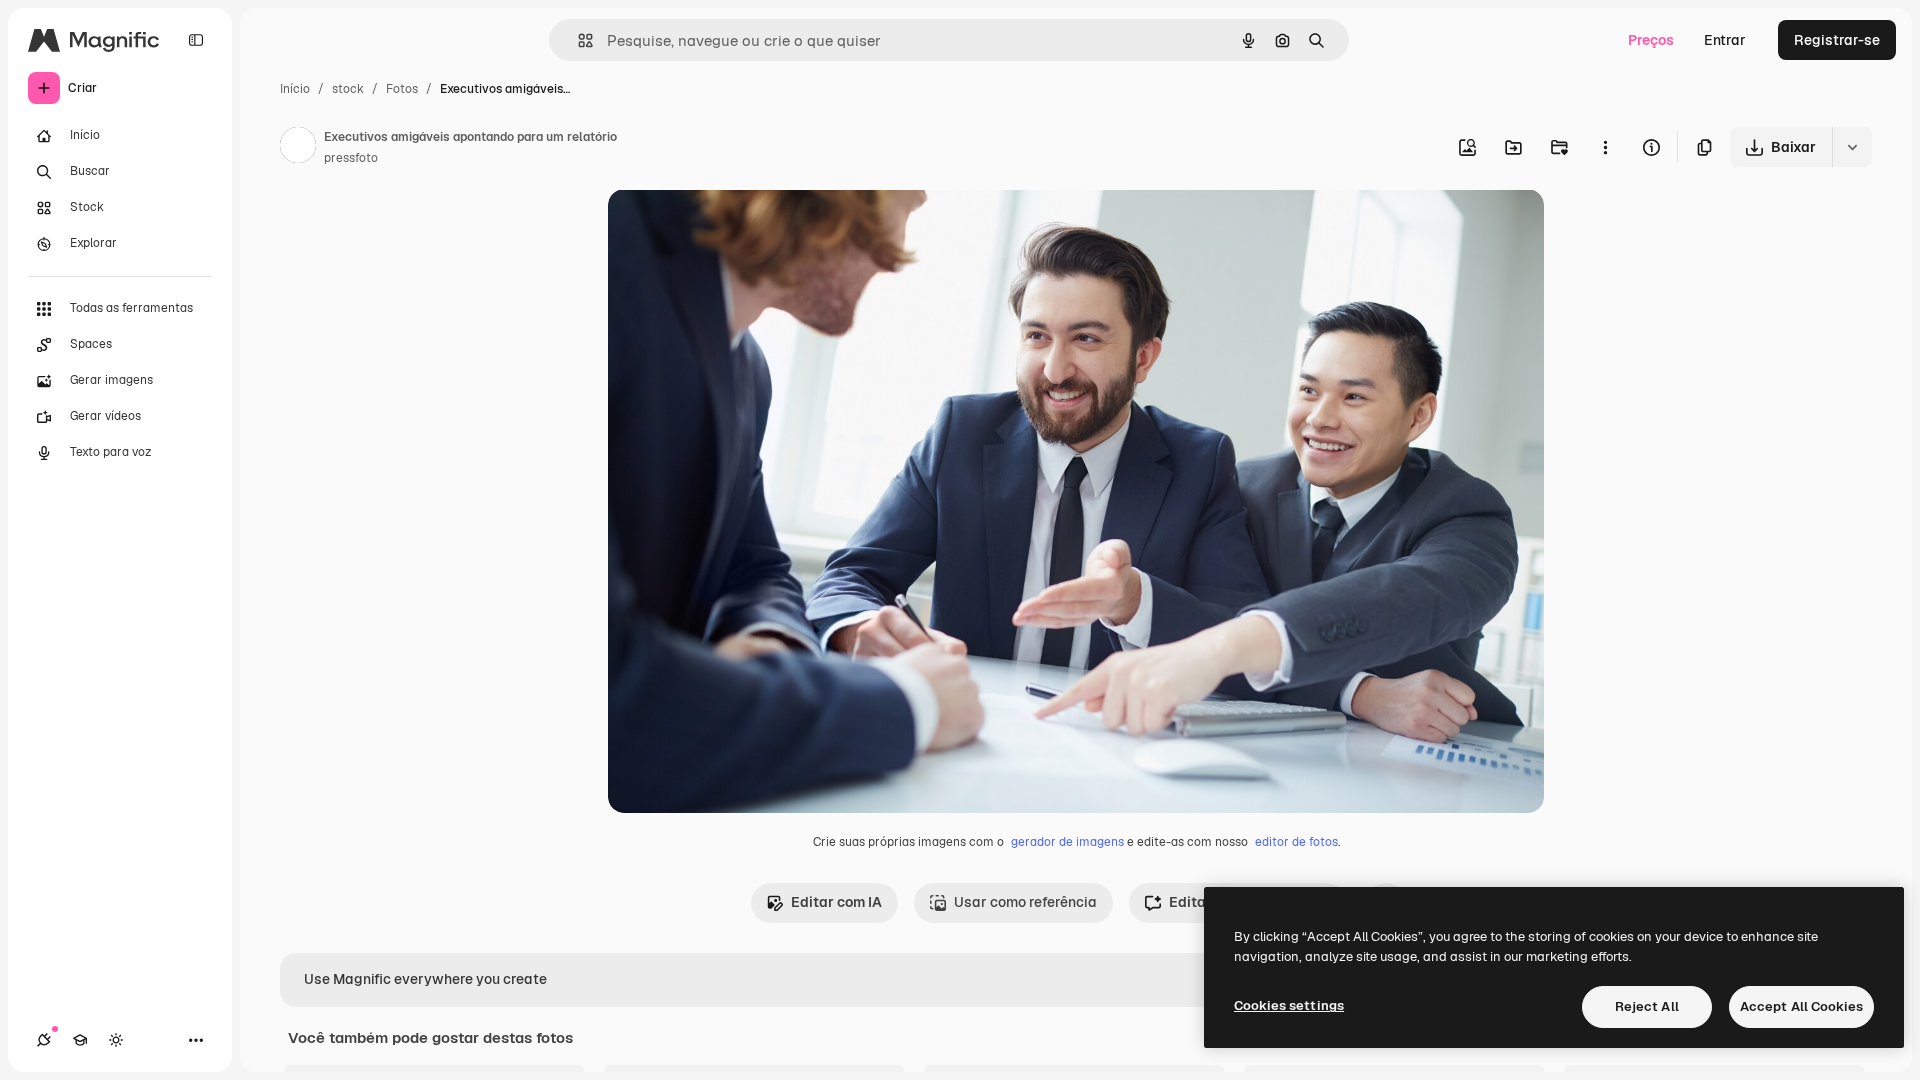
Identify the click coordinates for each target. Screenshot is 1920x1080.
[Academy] (80, 1040)
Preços (1651, 40)
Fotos (402, 89)
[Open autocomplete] (577, 40)
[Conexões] (44, 1040)
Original (736, 227)
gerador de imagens (1067, 842)
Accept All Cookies (1801, 1006)
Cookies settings (1289, 1005)
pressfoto (351, 158)
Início (295, 89)
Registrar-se (1837, 40)
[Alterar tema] (116, 1040)
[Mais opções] (1605, 147)
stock (348, 89)
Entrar (1725, 40)
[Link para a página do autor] (298, 148)
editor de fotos (1296, 842)
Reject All (1647, 1006)
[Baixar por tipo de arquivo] (1852, 147)
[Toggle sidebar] (196, 40)
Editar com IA (836, 902)
